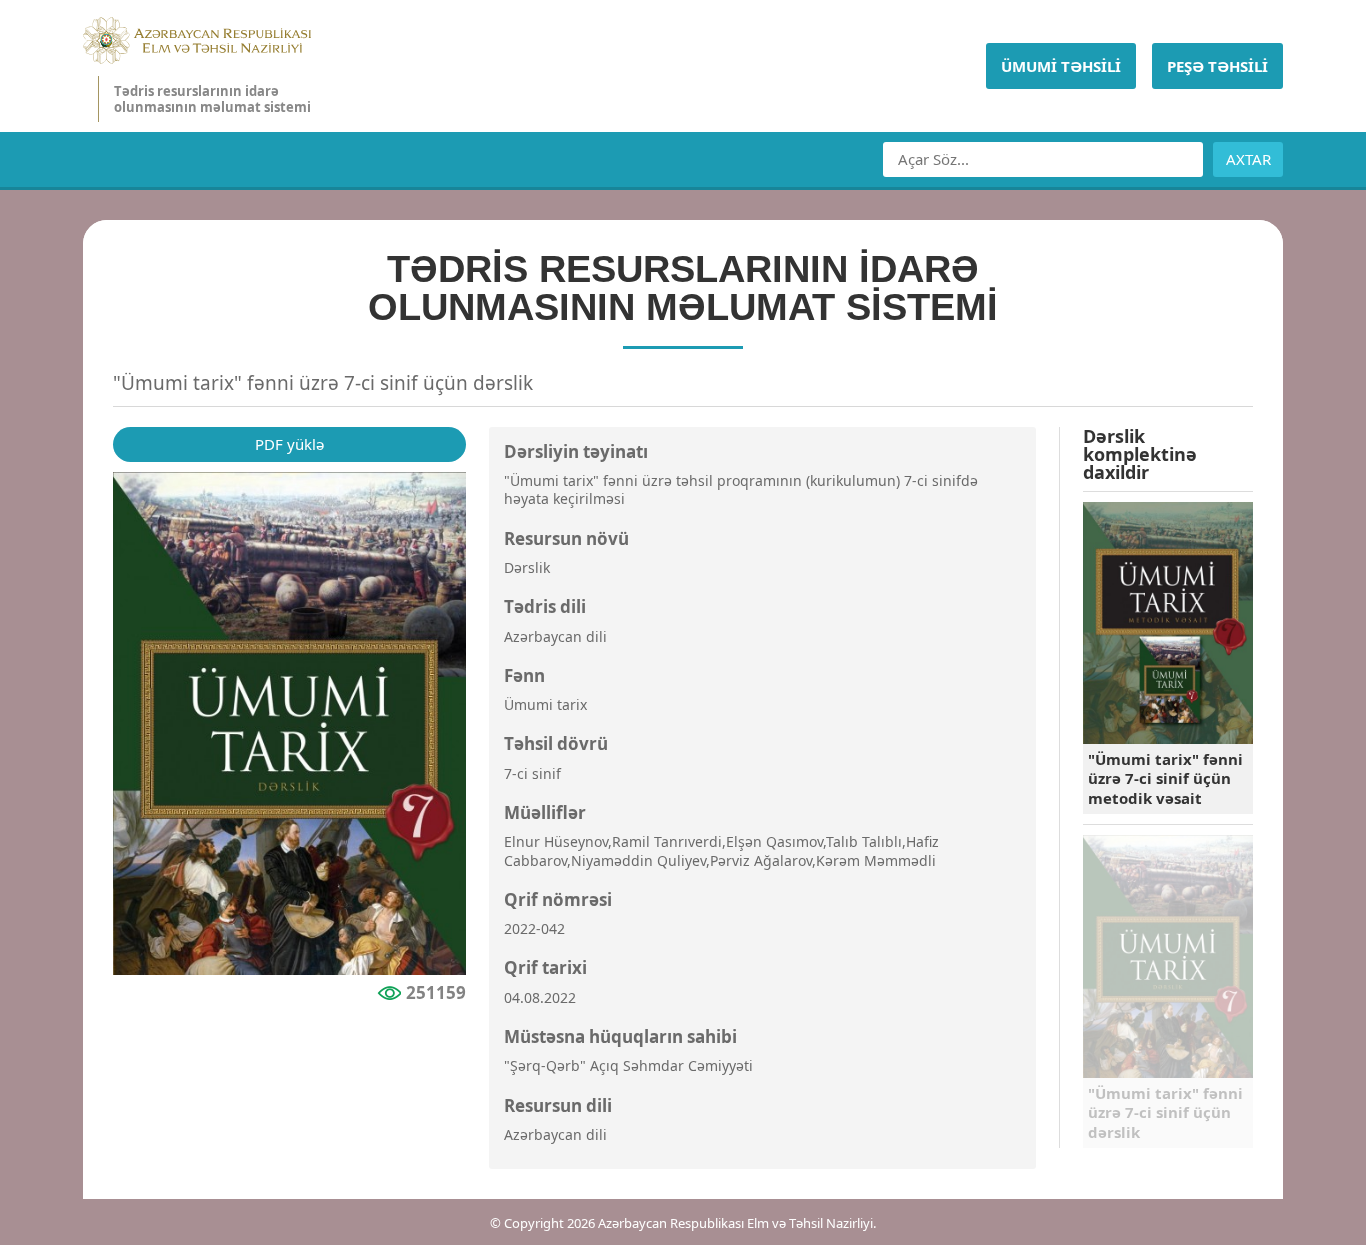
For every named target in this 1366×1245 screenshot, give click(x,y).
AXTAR (1248, 159)
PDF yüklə (289, 444)
